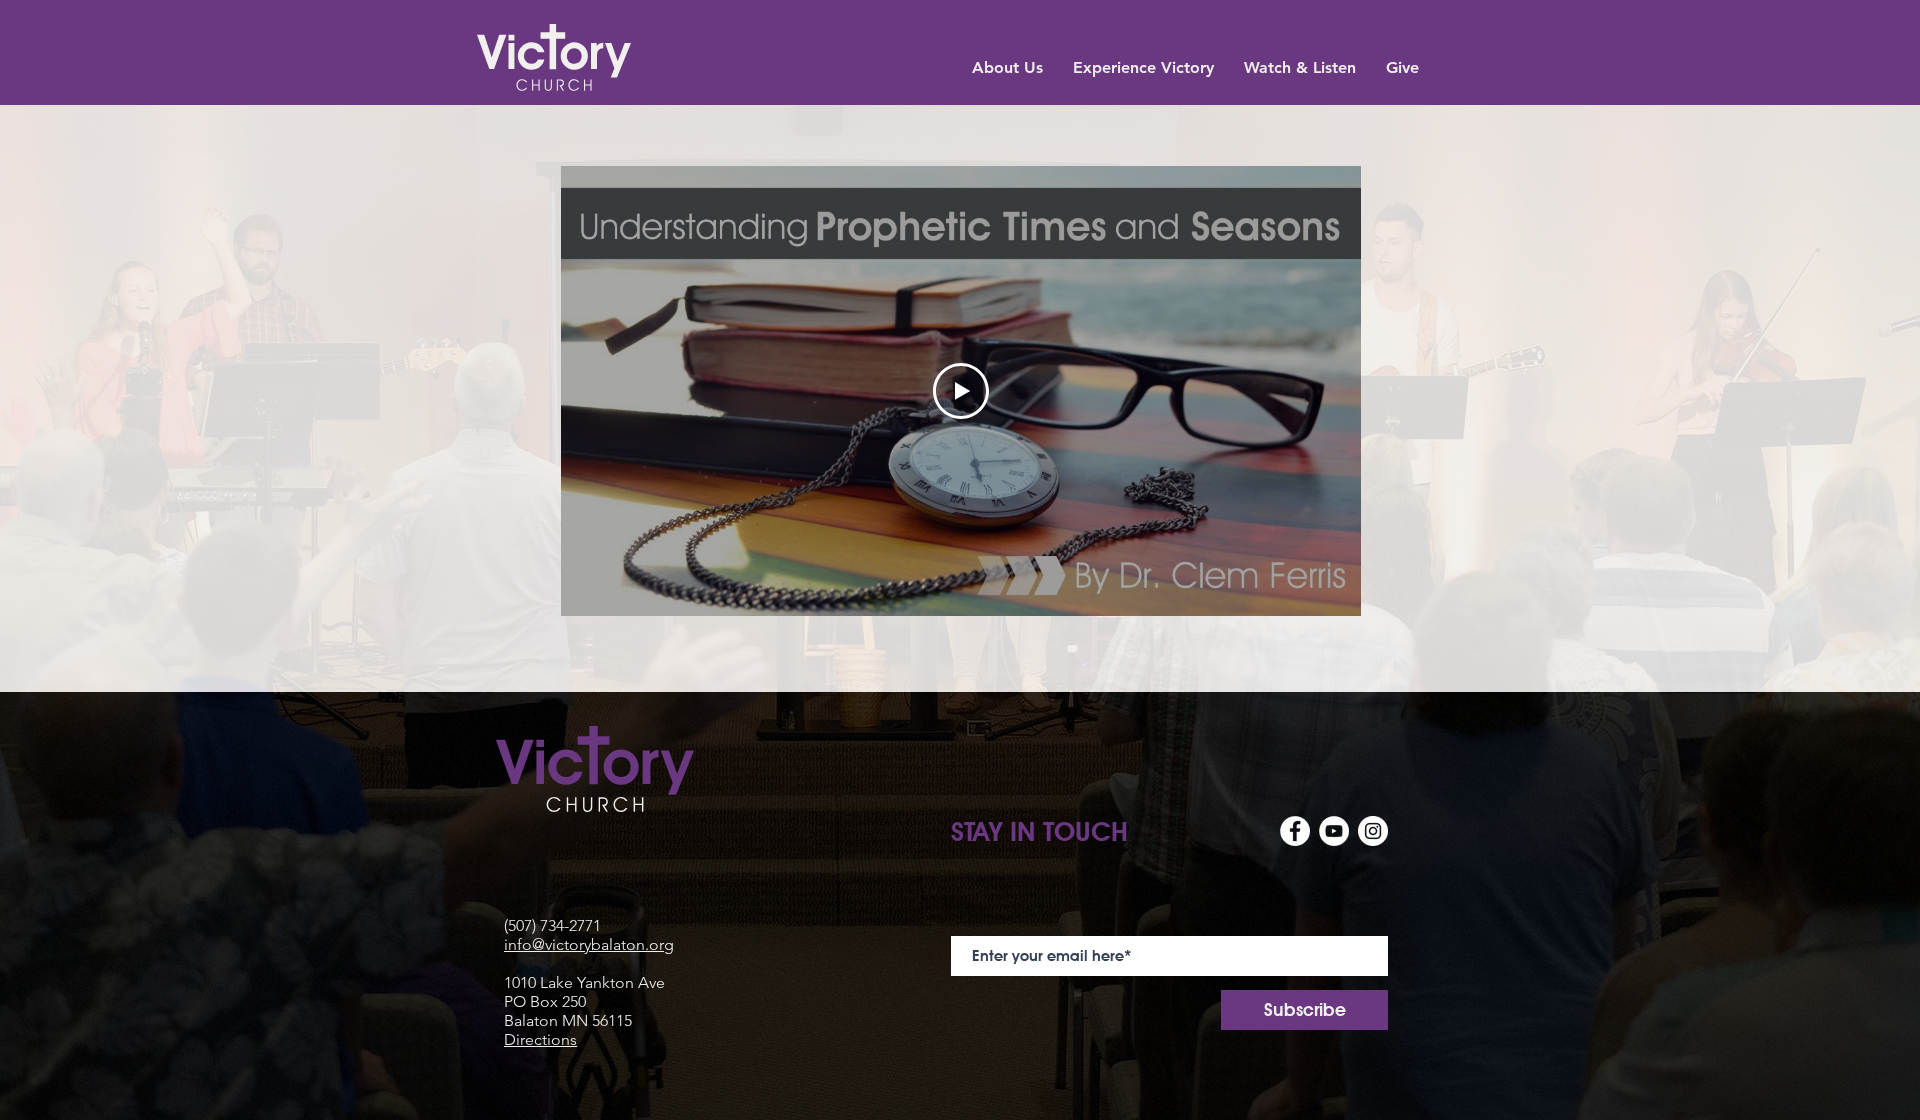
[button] (1007, 65)
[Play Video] (961, 391)
